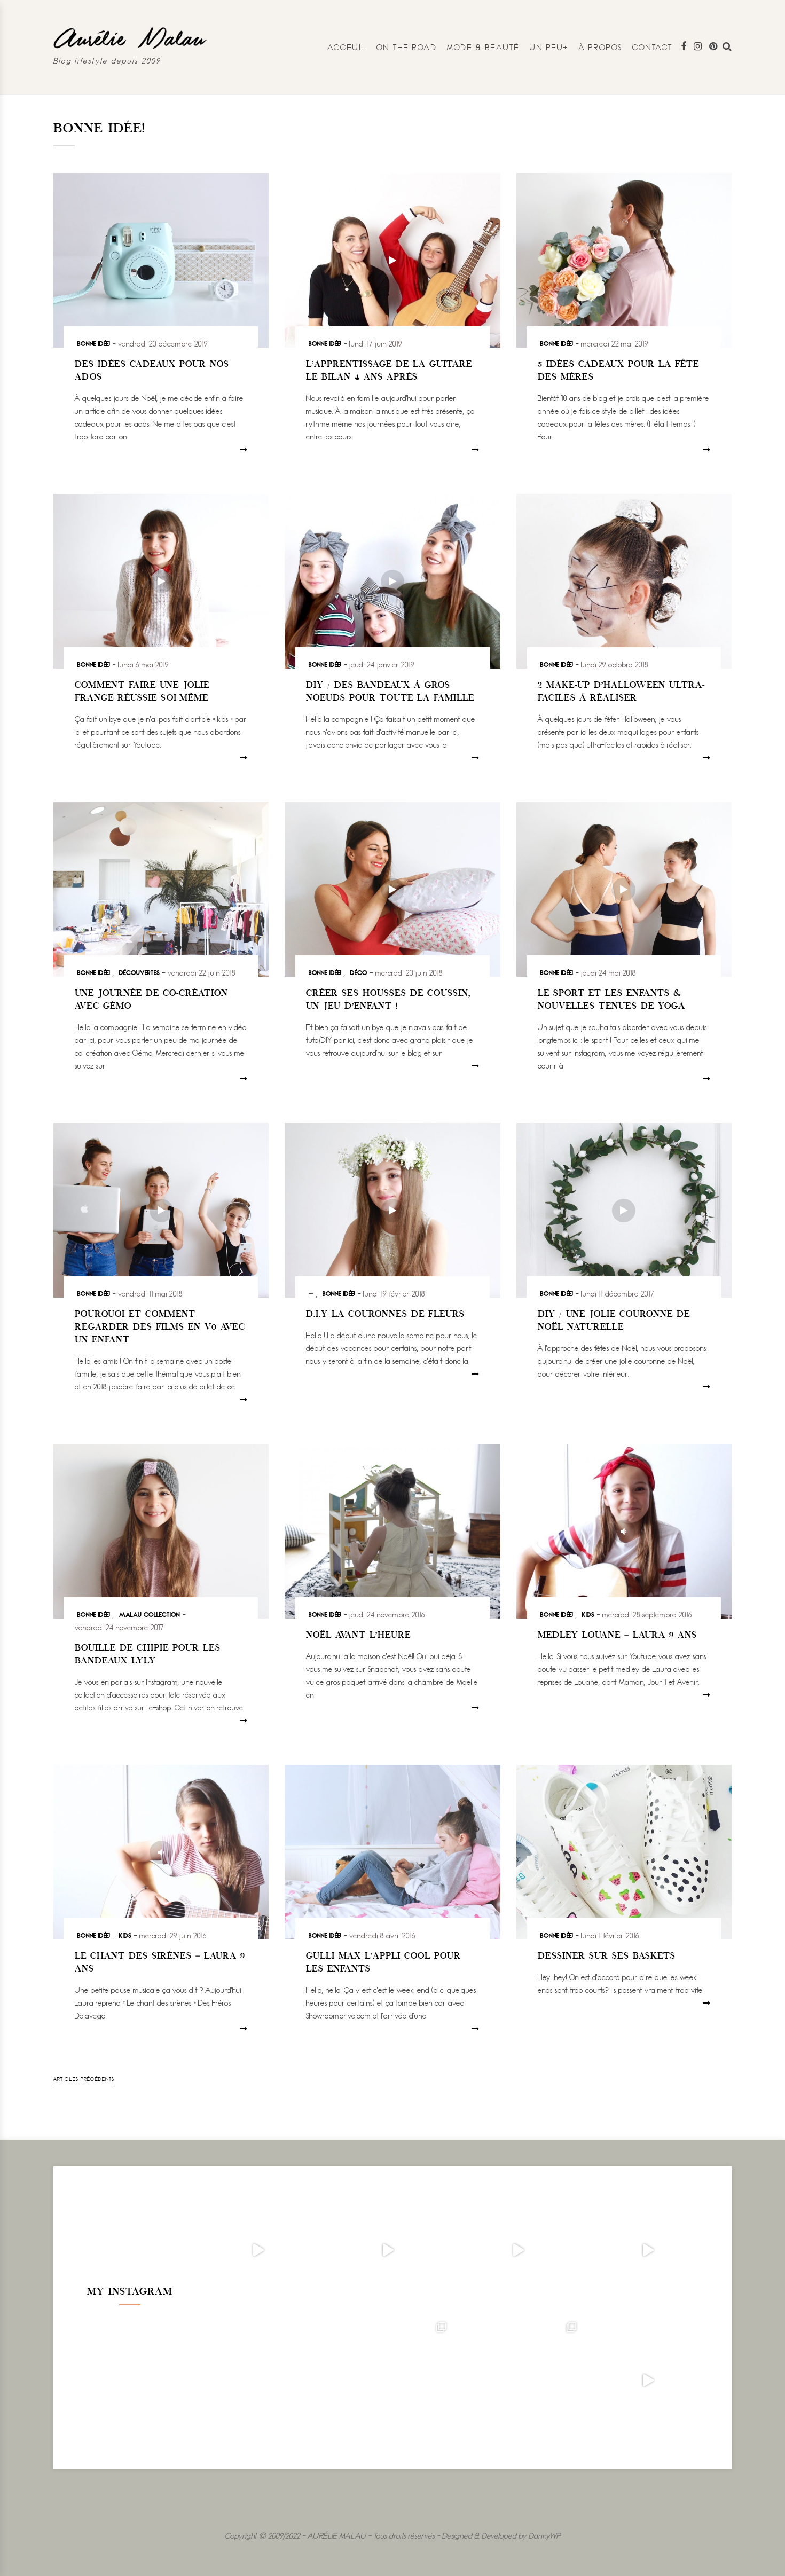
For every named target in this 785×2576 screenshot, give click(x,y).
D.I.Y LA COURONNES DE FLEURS (385, 1315)
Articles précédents (84, 2079)
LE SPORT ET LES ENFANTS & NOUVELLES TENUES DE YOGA (611, 1000)
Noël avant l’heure (358, 1636)
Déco (359, 972)
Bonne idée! (94, 343)
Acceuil (347, 47)
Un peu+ (549, 47)
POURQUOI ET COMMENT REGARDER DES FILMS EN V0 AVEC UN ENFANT (160, 1328)
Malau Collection (150, 1614)
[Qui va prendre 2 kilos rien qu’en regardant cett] (388, 2250)
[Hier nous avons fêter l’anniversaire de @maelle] (518, 2380)
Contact (653, 47)
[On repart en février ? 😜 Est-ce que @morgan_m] (648, 2380)
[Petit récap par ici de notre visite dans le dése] (518, 2250)
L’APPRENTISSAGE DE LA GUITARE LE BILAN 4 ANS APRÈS (389, 371)
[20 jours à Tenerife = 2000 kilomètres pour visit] (258, 2250)
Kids (588, 1614)
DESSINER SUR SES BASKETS (607, 1957)
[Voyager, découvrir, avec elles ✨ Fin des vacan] (258, 2380)
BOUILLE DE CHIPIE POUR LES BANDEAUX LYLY (148, 1655)
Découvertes (139, 972)
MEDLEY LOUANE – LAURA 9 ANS (617, 1636)
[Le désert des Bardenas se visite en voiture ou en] (388, 2380)
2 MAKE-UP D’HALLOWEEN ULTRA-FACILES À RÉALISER (621, 692)
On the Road (407, 47)
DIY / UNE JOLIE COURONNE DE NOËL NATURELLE (614, 1321)
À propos (600, 47)
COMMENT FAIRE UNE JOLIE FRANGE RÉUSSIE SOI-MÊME (142, 692)
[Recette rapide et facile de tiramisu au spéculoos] (648, 2250)
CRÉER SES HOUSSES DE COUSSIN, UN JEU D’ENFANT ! (388, 1000)
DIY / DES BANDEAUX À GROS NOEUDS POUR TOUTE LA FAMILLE (390, 692)
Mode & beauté (483, 47)
